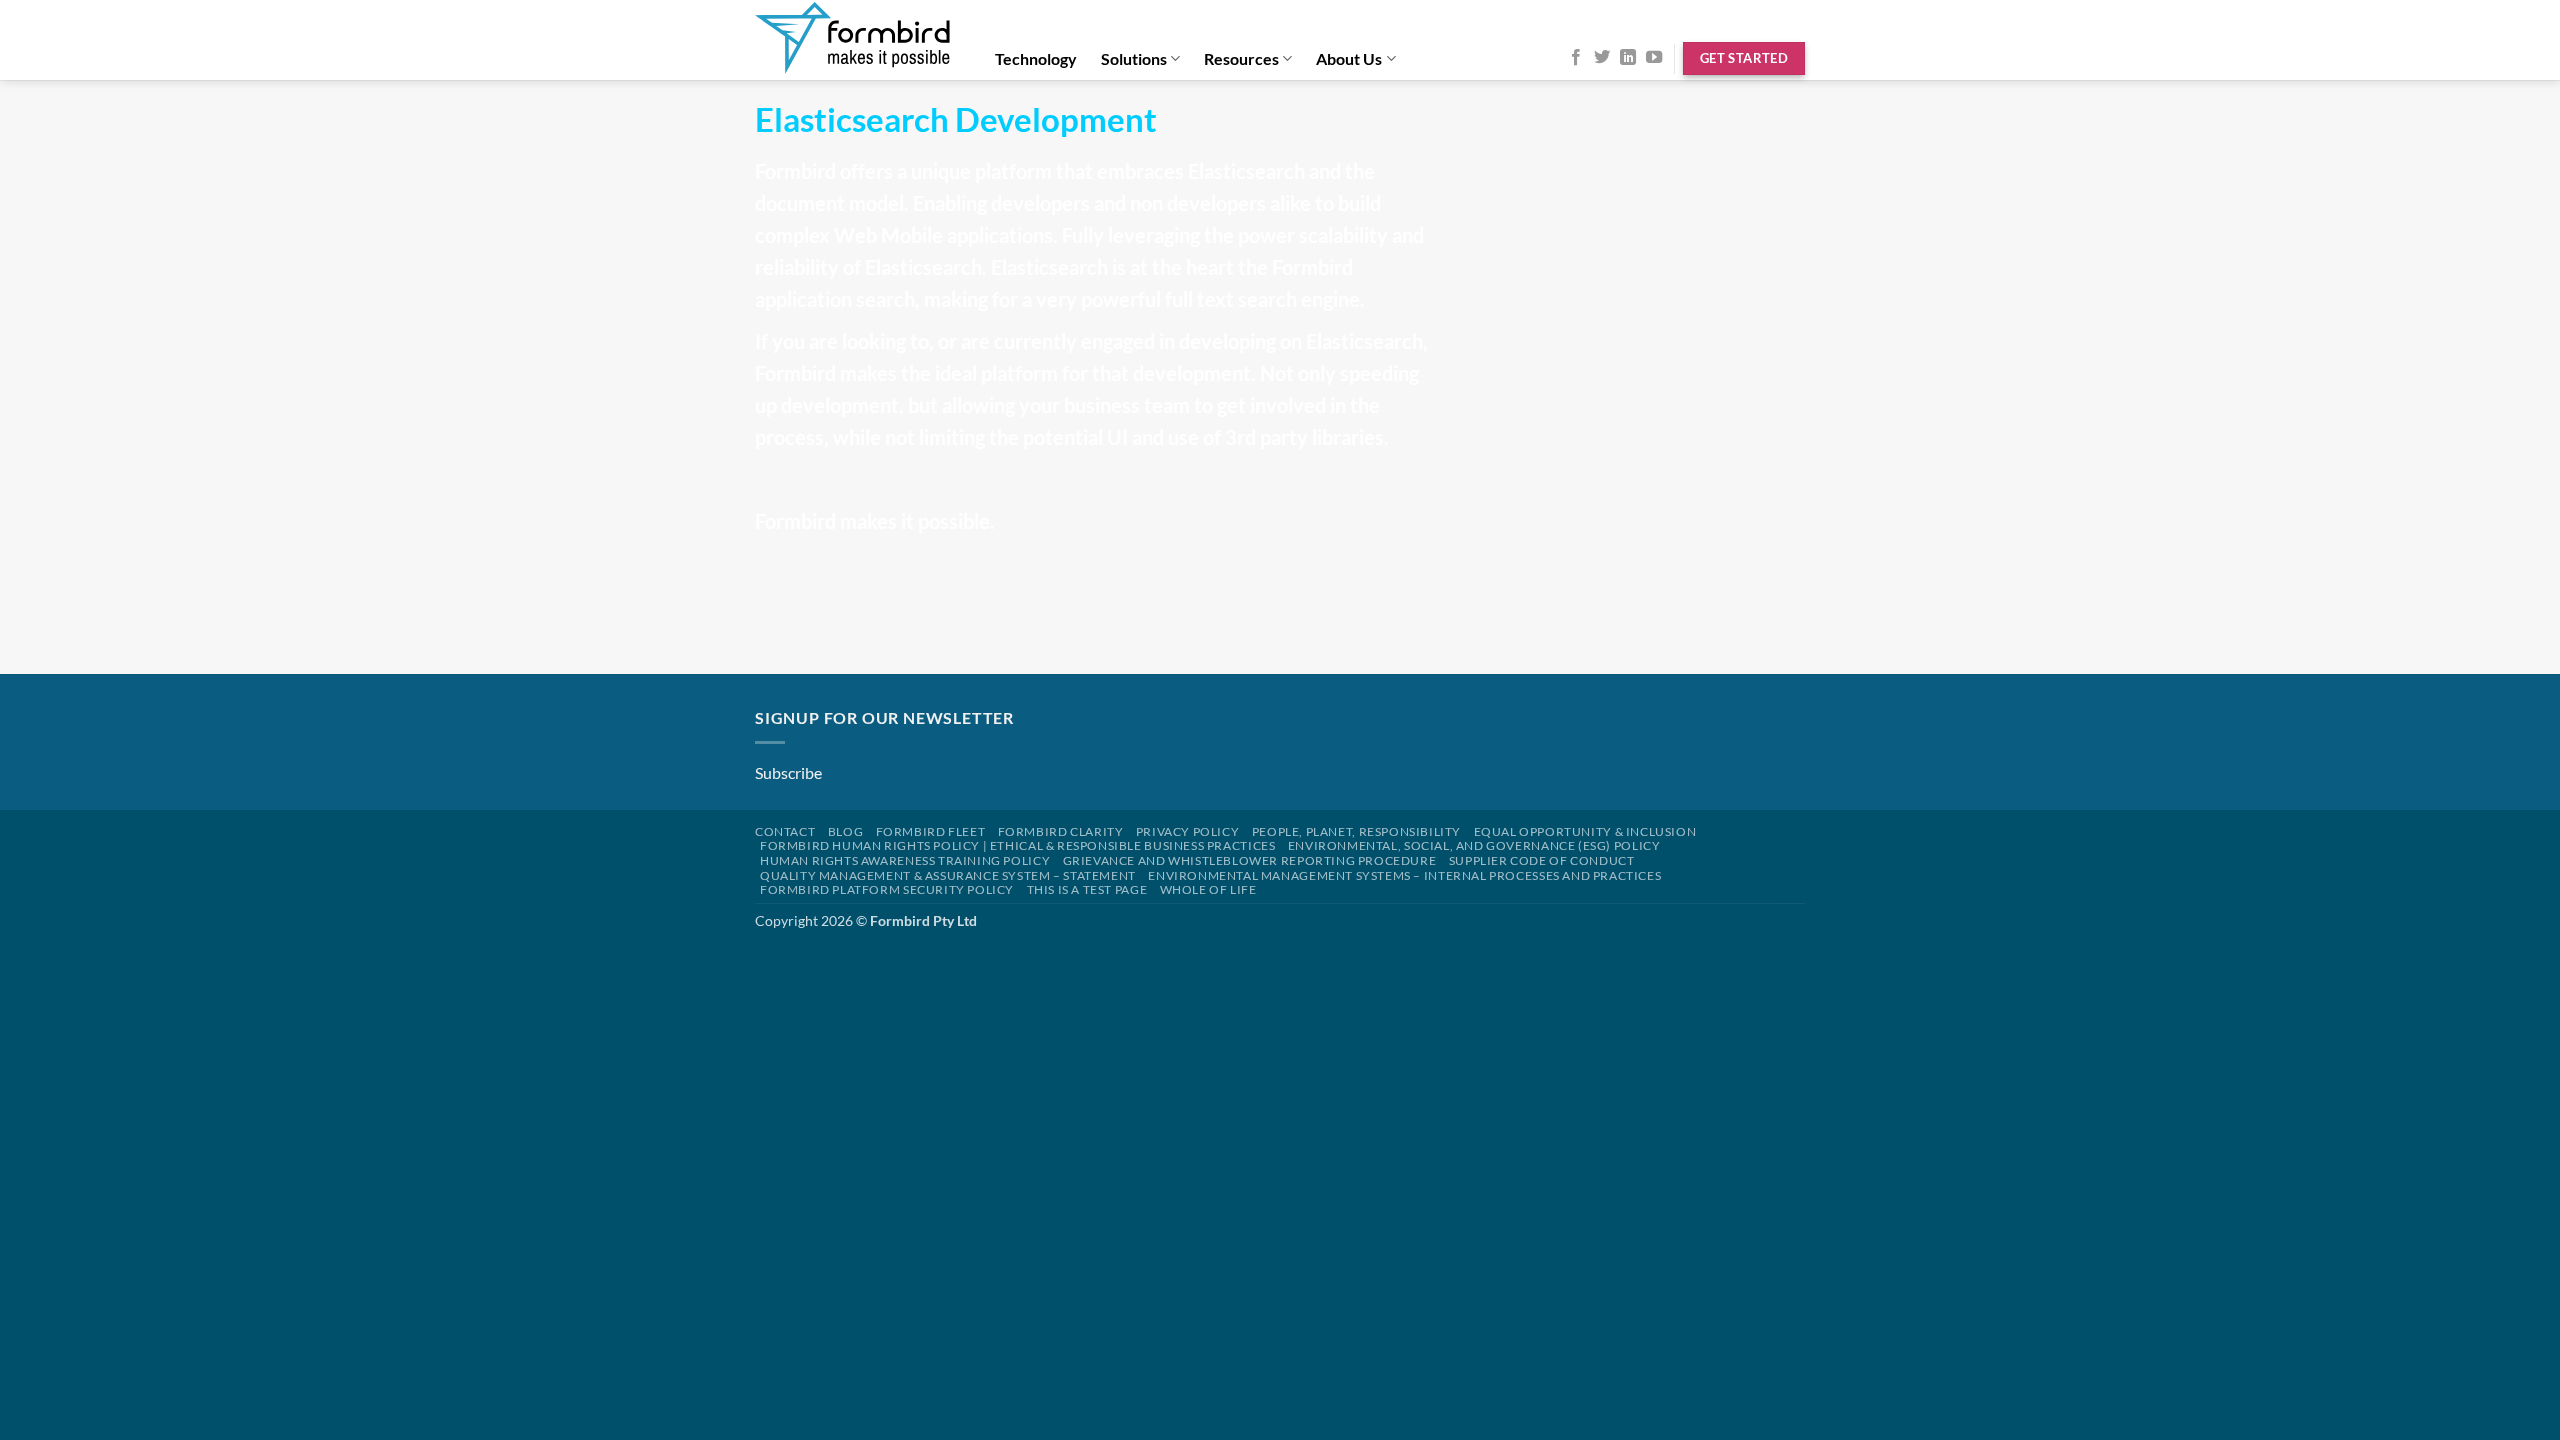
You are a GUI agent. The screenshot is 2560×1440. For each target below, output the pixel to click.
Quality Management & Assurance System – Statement (948, 875)
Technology (1036, 58)
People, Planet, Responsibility (1356, 831)
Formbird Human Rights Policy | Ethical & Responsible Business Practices (1017, 845)
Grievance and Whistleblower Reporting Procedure (1250, 860)
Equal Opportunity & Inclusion (1585, 831)
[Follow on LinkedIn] (1628, 58)
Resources (1241, 58)
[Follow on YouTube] (1654, 58)
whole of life (1208, 889)
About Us (1349, 58)
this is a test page (1087, 889)
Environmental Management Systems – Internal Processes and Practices (1404, 875)
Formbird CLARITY (1061, 831)
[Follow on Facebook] (1576, 58)
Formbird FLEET (931, 831)
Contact (785, 831)
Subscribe (788, 772)
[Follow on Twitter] (1602, 58)
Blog (845, 831)
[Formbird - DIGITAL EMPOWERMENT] (854, 40)
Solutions (1134, 58)
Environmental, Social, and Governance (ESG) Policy (1474, 845)
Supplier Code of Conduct (1542, 860)
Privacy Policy (1188, 831)
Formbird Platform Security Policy (887, 889)
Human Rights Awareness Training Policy (905, 860)
